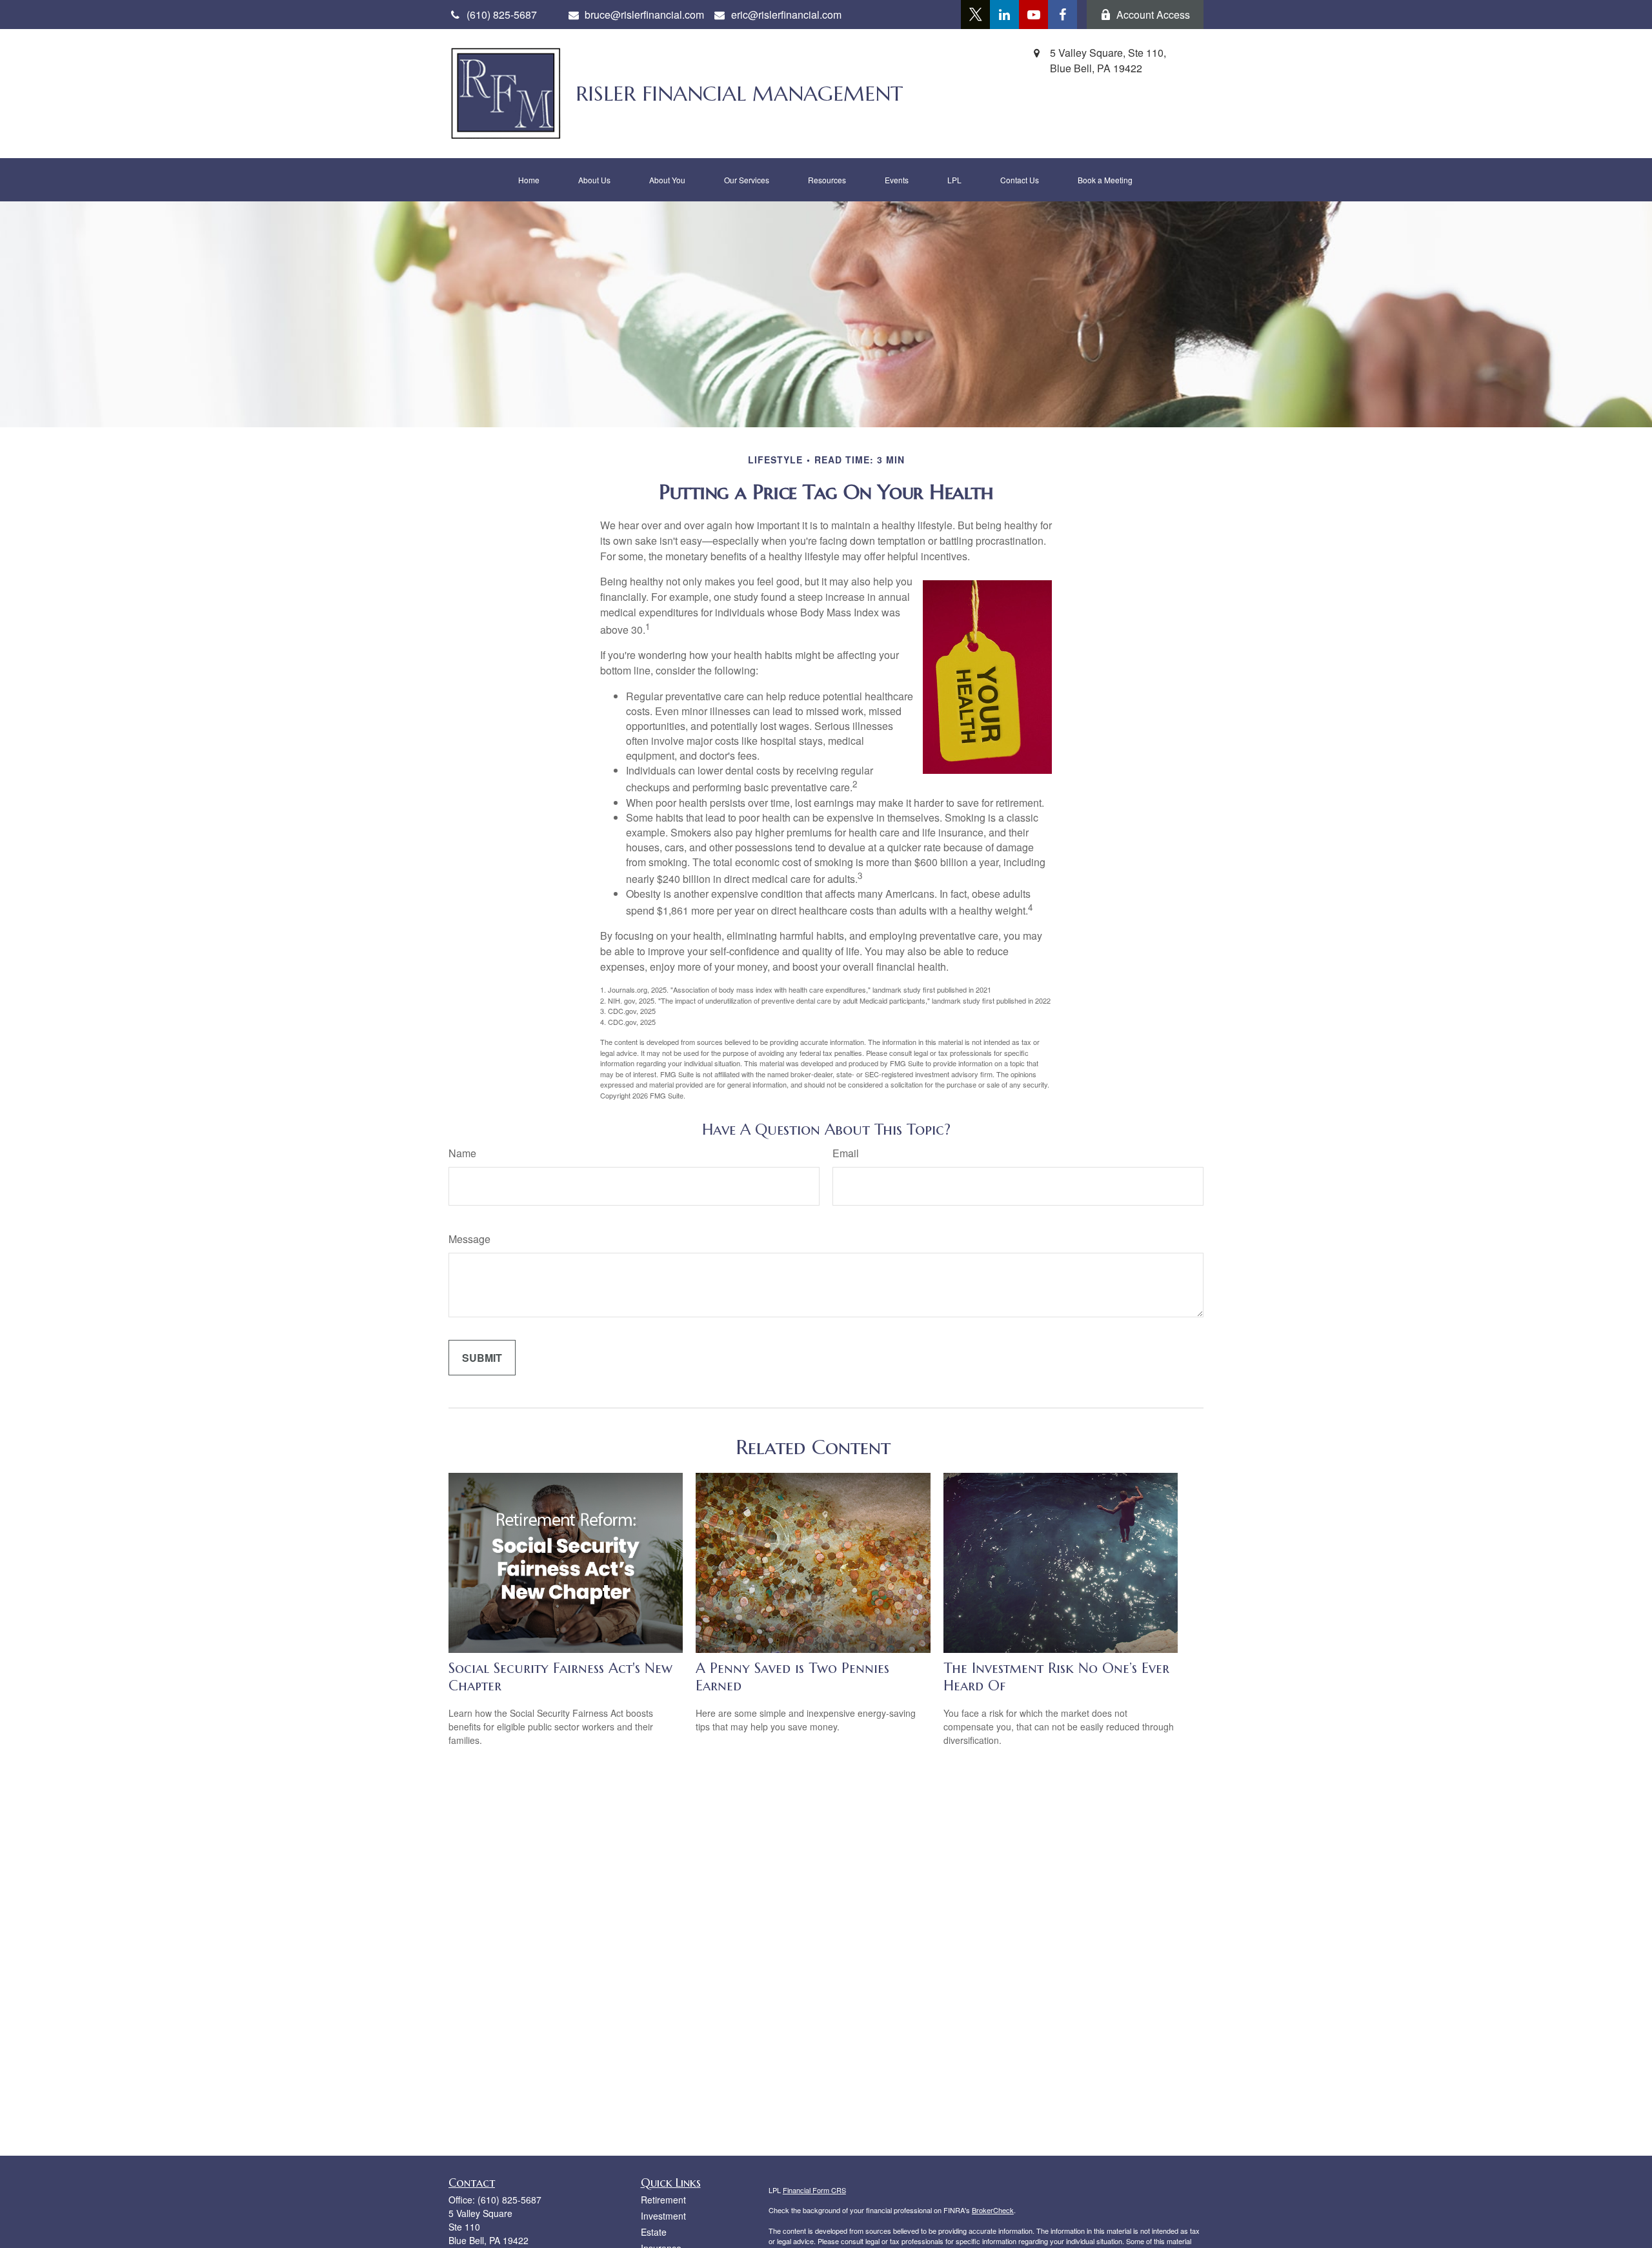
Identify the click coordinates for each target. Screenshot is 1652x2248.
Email (846, 1153)
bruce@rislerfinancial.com (644, 15)
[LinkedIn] (1004, 15)
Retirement (663, 2200)
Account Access (1153, 15)
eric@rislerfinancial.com (786, 15)
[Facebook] (1063, 15)
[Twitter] (975, 15)
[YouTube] (1033, 15)
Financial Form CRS (814, 2190)
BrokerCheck (993, 2210)
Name (462, 1153)
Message (469, 1239)
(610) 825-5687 (509, 2200)
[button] (529, 180)
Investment (663, 2216)
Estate (654, 2232)
